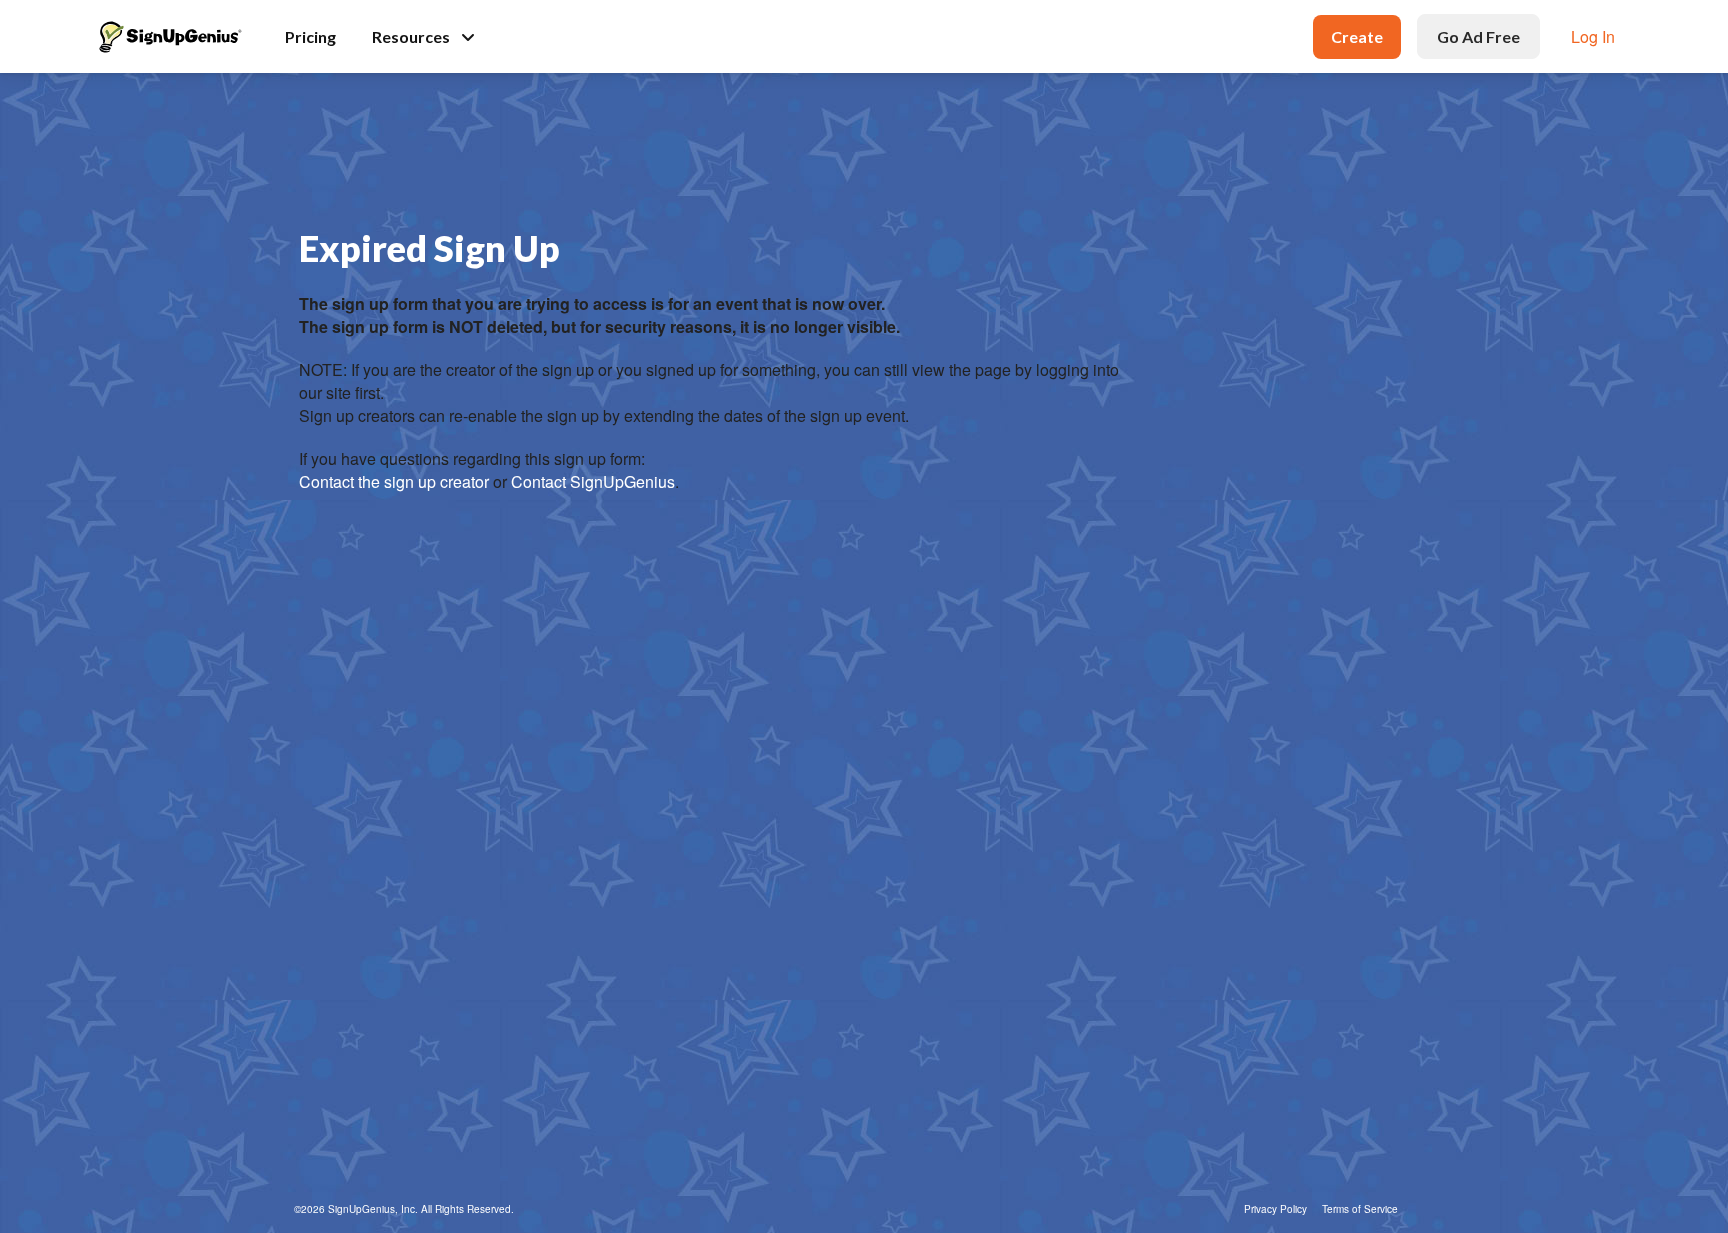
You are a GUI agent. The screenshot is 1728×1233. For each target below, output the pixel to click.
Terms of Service (1360, 1209)
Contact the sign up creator (394, 481)
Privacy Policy (1275, 1209)
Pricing (310, 36)
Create (1357, 36)
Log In (1593, 36)
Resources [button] (411, 36)
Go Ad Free (1478, 36)
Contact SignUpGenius (593, 481)
